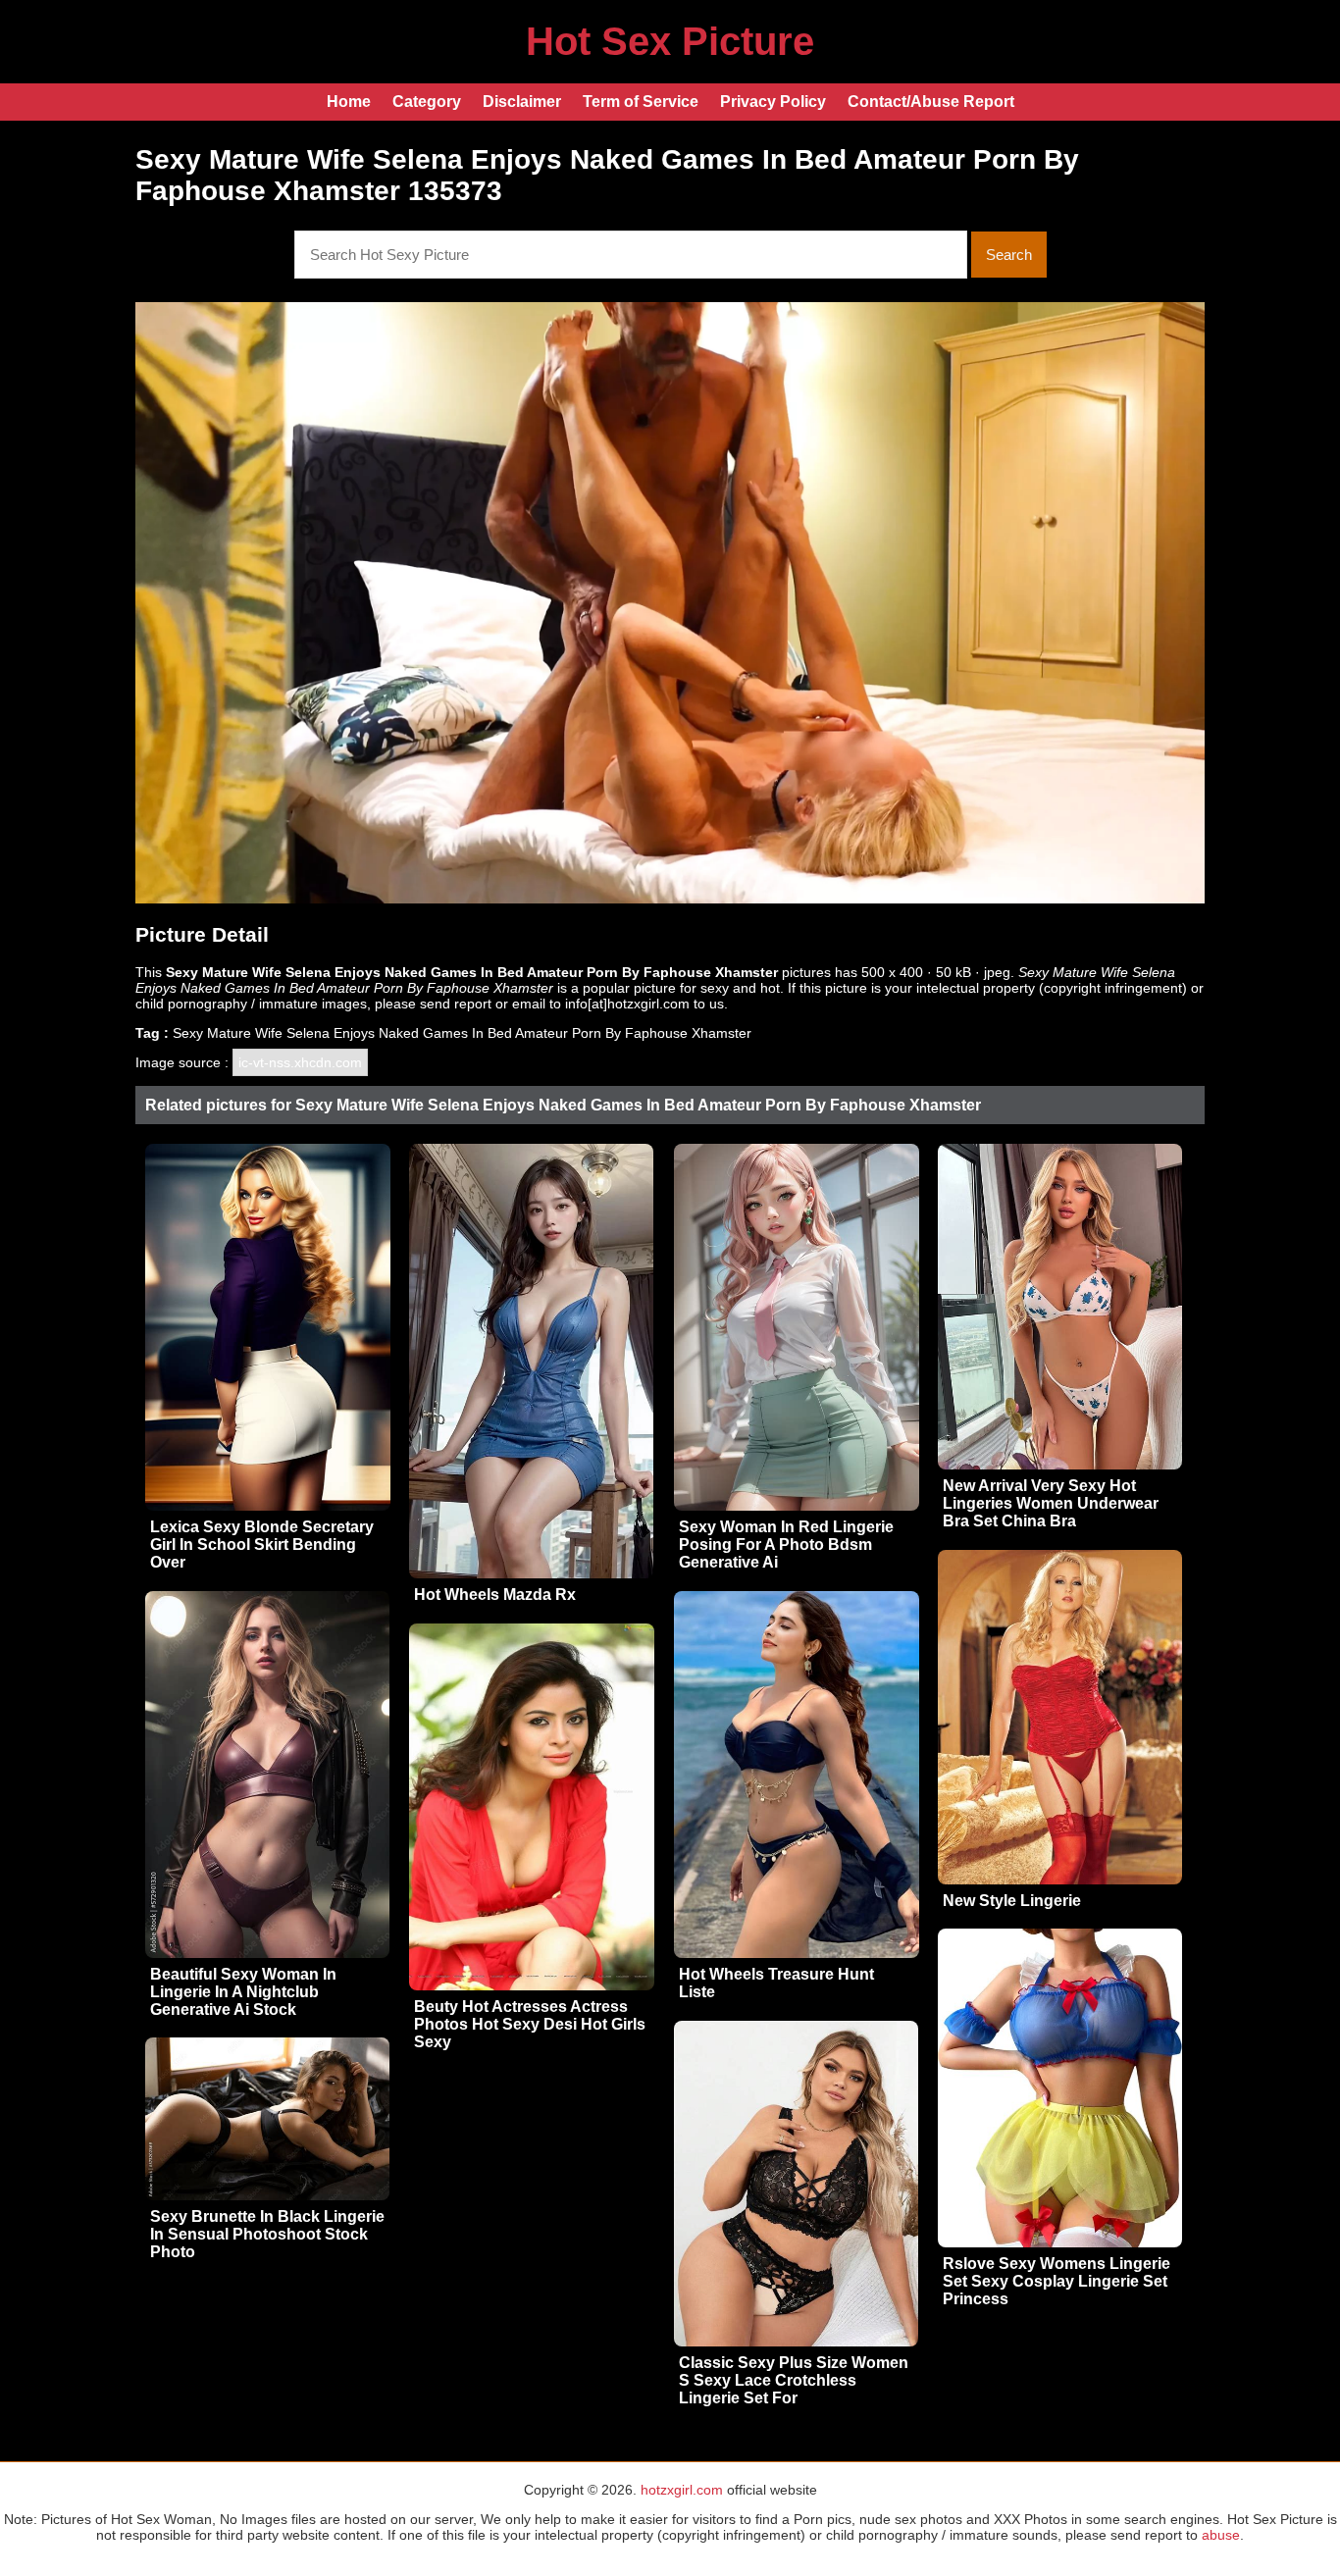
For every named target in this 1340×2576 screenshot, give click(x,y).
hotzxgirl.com (682, 2490)
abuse (1221, 2535)
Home (349, 102)
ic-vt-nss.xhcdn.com (300, 1062)
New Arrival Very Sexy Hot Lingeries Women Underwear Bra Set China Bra (1051, 1503)
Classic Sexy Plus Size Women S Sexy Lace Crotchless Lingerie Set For (794, 2380)
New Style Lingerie (1012, 1901)
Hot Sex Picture (670, 41)
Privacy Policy (773, 102)
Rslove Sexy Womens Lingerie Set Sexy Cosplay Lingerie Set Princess (1057, 2281)
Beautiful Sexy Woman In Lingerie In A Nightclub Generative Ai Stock (243, 1992)
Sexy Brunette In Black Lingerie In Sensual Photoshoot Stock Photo (267, 2234)
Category (427, 102)
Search (1009, 255)
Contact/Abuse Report (931, 102)
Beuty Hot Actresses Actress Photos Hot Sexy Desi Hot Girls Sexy (530, 2024)
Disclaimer (522, 102)
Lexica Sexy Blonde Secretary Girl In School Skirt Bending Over (262, 1545)
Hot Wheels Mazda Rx (495, 1595)
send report (456, 1004)
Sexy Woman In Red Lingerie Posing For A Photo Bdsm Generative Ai (786, 1545)
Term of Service (641, 102)
